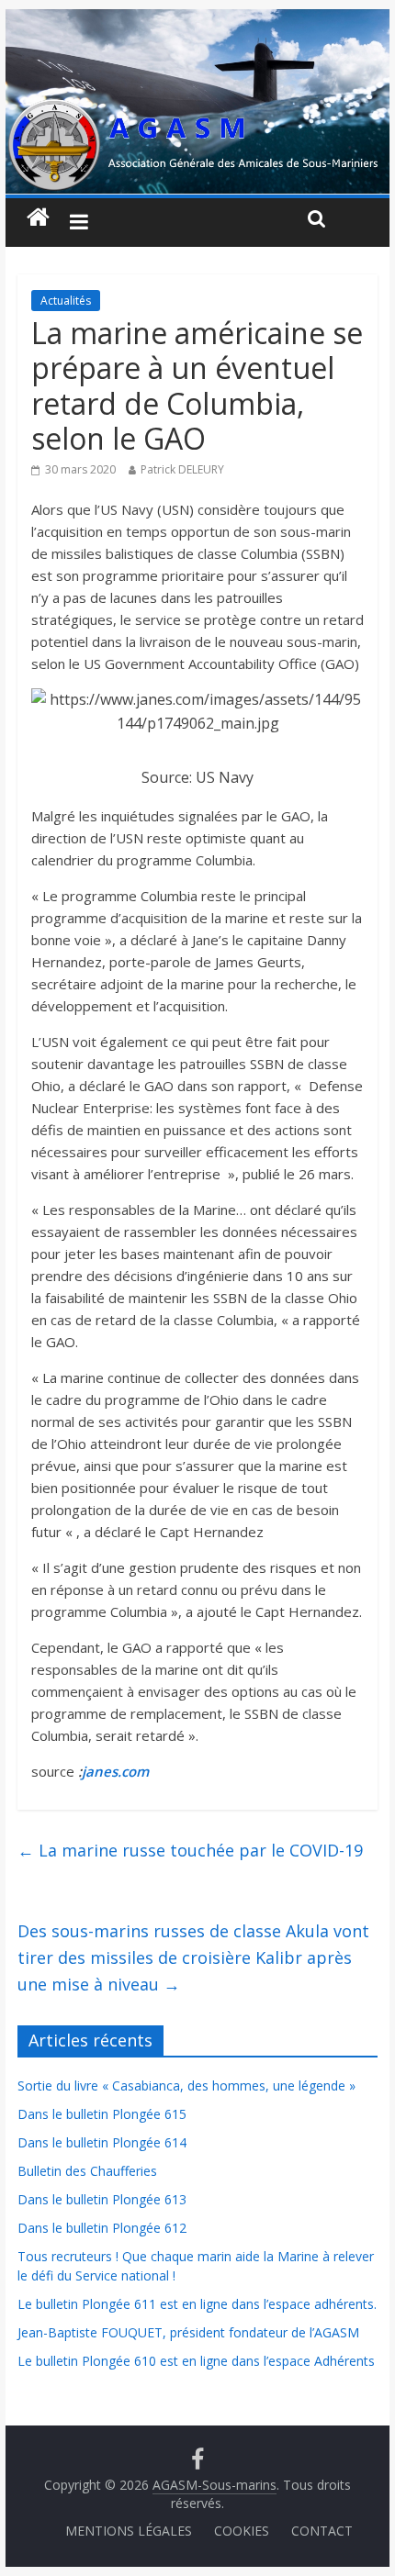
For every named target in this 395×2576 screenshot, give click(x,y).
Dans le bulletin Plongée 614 (102, 2142)
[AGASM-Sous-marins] (197, 20)
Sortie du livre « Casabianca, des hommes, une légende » (186, 2085)
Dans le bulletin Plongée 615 (102, 2114)
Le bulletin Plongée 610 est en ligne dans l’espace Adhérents (196, 2361)
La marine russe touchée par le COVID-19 (190, 1850)
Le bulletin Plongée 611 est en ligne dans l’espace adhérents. (197, 2304)
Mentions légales (129, 2531)
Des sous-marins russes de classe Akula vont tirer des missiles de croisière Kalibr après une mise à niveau (193, 1957)
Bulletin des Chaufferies (87, 2171)
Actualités (66, 301)
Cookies (242, 2531)
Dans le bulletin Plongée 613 (102, 2199)
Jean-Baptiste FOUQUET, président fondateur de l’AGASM (188, 2332)
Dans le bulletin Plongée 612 (102, 2228)
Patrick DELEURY (182, 469)
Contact (322, 2531)
